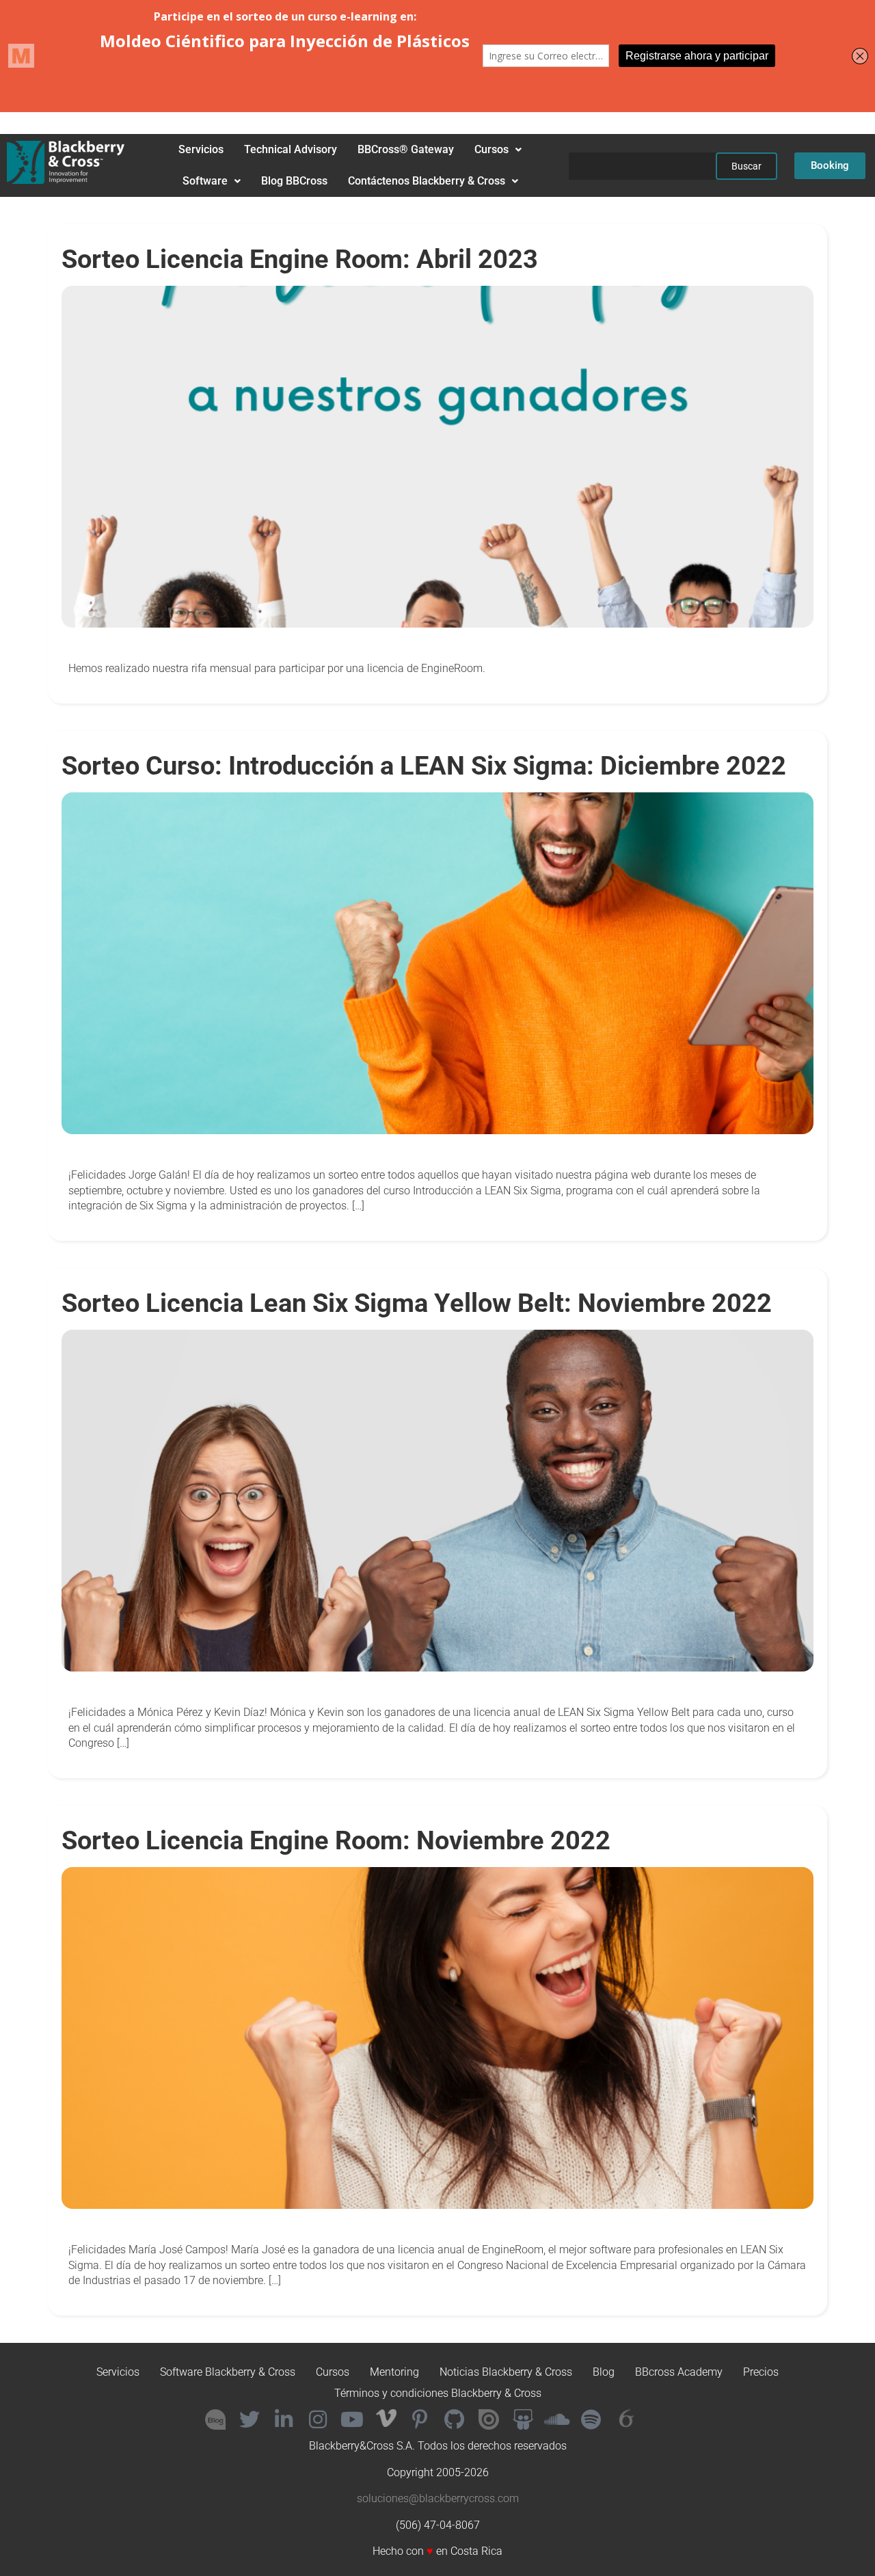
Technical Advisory (291, 149)
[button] (498, 150)
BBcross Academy (679, 2372)
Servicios (201, 149)
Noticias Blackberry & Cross (506, 2372)
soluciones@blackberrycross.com (438, 2498)
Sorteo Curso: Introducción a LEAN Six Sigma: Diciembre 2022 (424, 765)
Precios (761, 2372)
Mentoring (394, 2372)
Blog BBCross (294, 181)
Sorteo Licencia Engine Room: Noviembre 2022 (336, 1840)
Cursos (492, 149)
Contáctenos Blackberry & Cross (427, 181)
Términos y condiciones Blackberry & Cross (438, 2393)
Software (205, 181)
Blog (604, 2372)
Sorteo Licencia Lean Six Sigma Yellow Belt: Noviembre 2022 (417, 1303)
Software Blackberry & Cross (228, 2372)
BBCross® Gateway (406, 149)
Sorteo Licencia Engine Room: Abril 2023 (300, 259)
